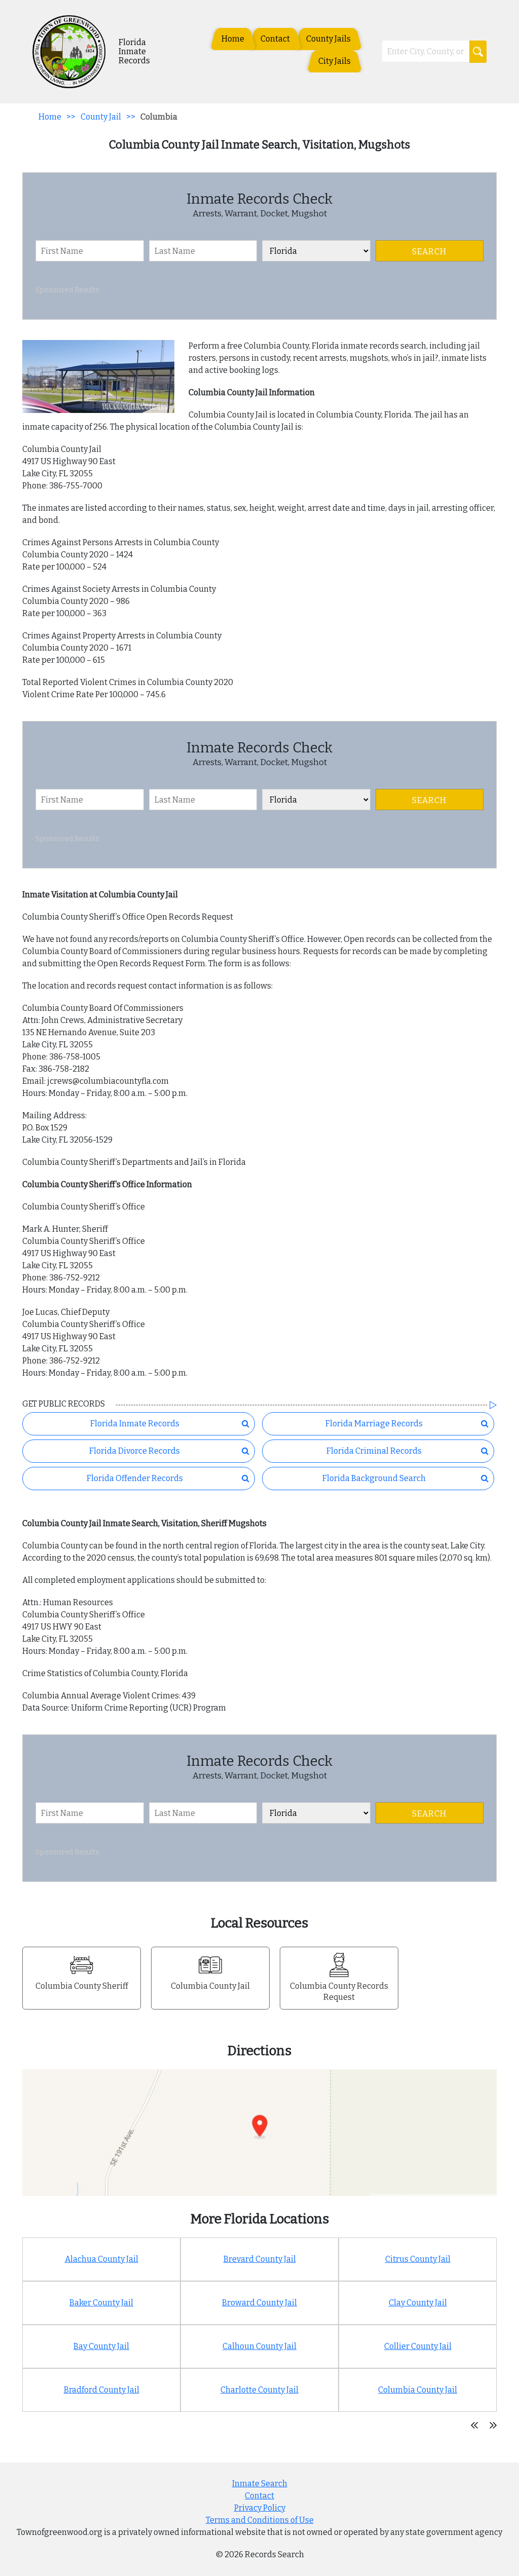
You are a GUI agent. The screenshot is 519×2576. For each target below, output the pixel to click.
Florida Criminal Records (374, 1451)
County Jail (101, 117)
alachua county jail (102, 2259)
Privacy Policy (260, 2508)
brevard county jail (260, 2259)
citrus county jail (418, 2259)
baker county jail (101, 2303)
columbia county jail (418, 2390)
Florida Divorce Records (135, 1451)
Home (233, 39)
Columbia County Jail (210, 1986)
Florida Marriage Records (374, 1424)
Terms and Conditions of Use (260, 2520)
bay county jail (101, 2346)
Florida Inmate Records (135, 1424)
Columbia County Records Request (339, 1992)
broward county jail (259, 2303)
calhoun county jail (259, 2346)
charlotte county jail (259, 2390)
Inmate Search (260, 2484)
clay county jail (418, 2303)
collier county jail (418, 2346)
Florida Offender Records (135, 1478)
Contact (275, 39)
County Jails (328, 39)
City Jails (335, 61)
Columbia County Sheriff (82, 1986)
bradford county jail (102, 2390)
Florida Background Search (374, 1478)
